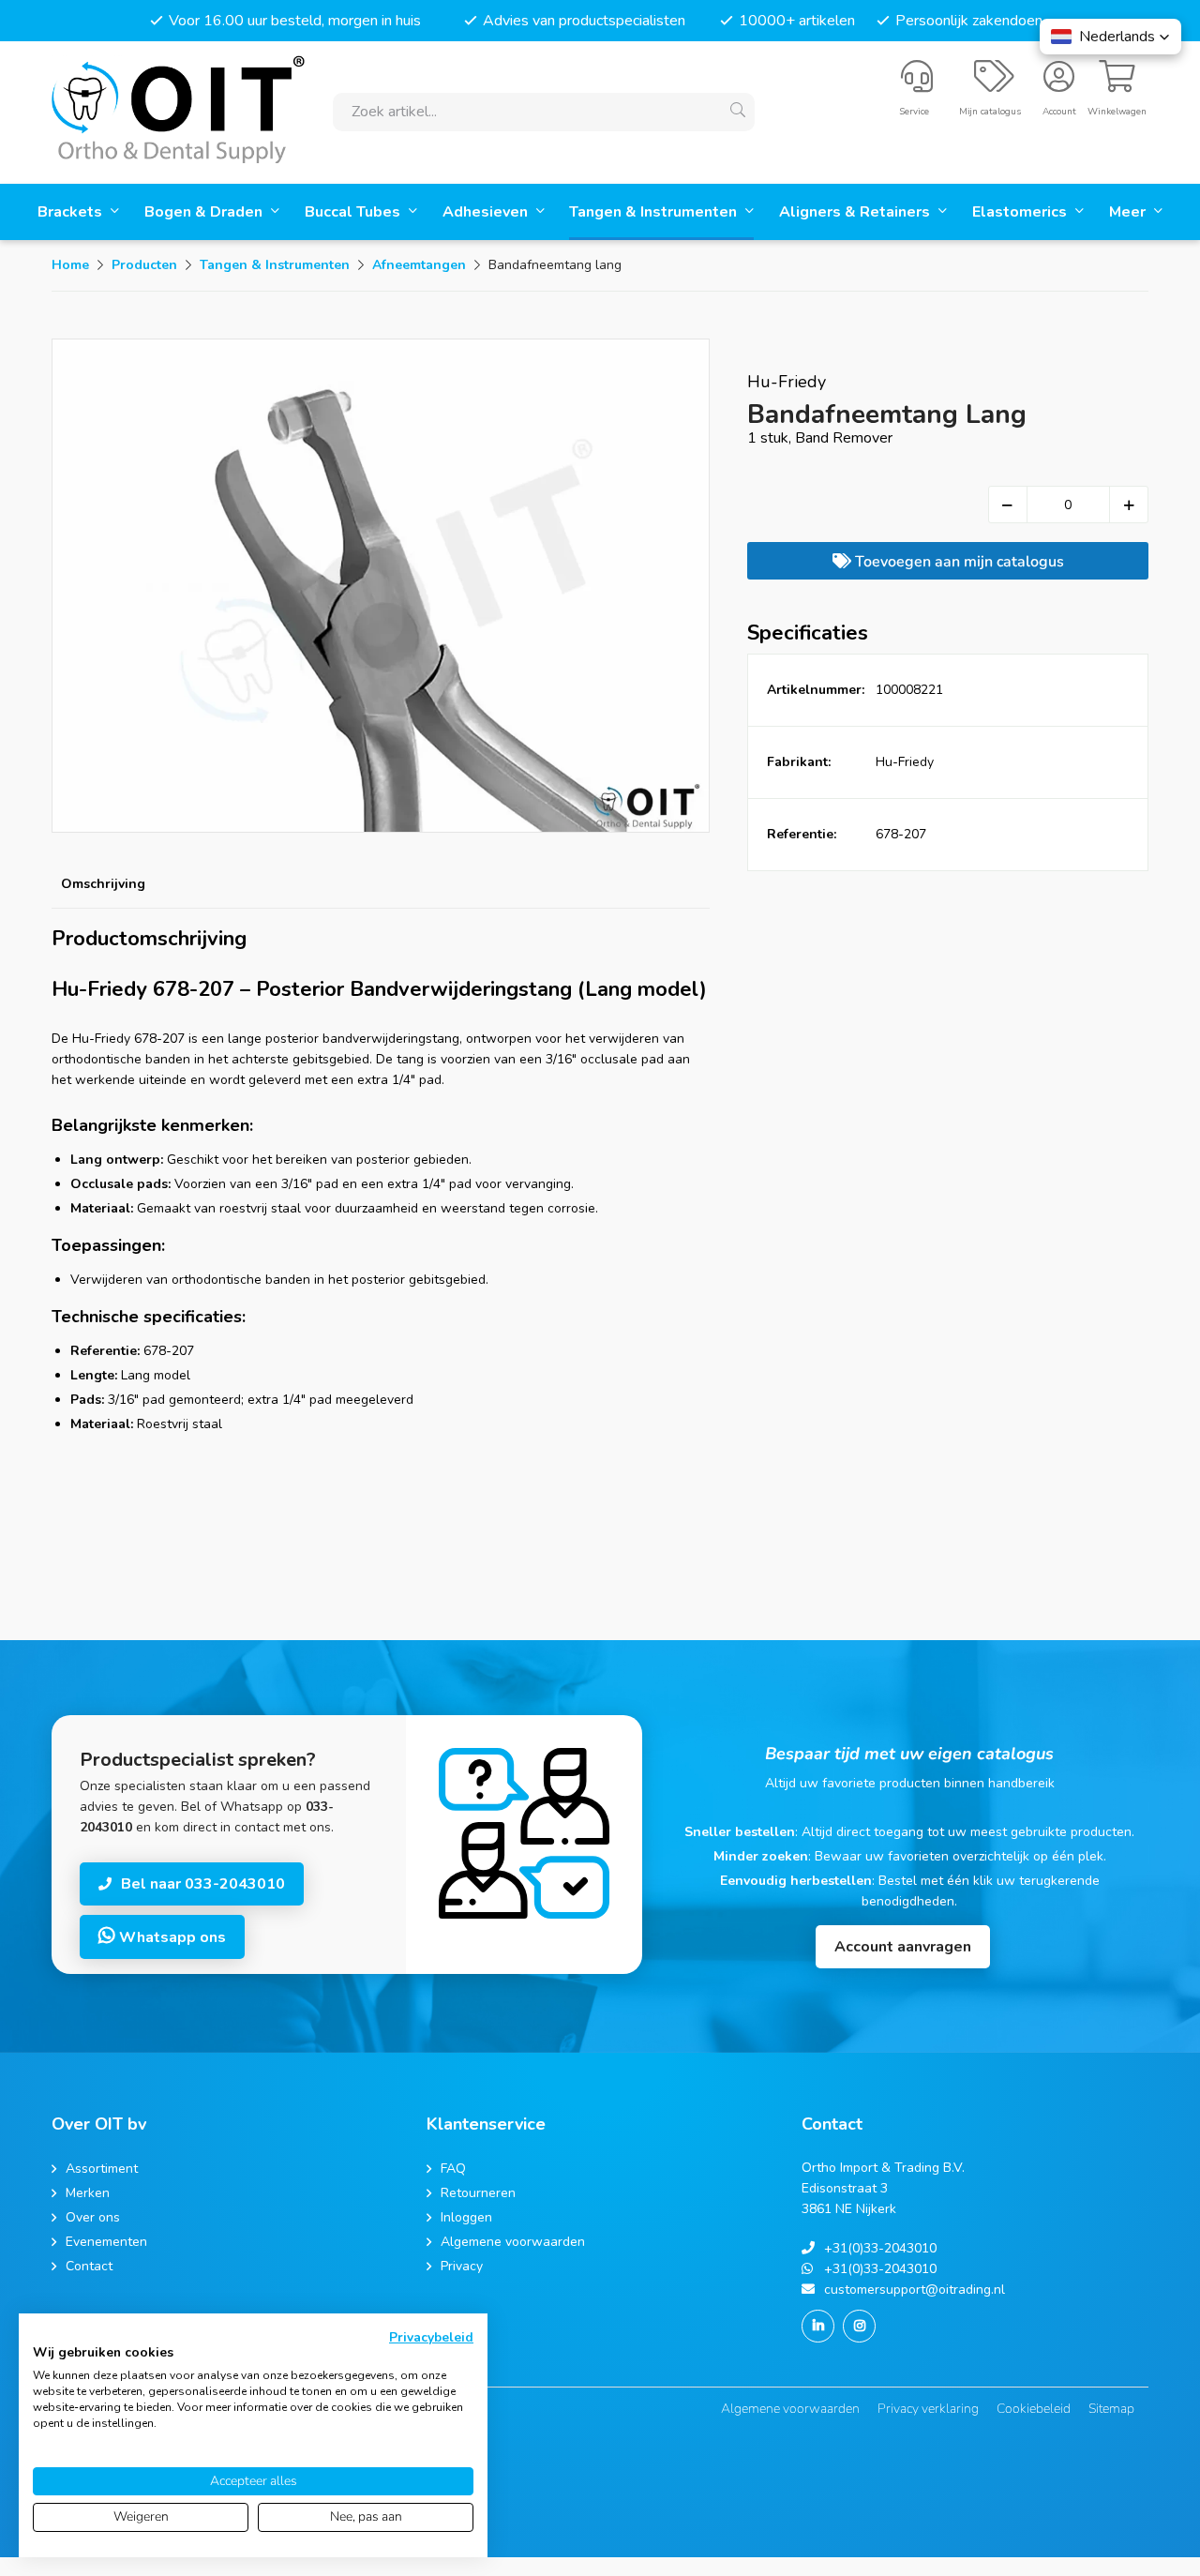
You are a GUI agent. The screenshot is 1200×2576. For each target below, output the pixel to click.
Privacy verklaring (928, 2409)
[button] (1110, 37)
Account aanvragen (903, 1947)
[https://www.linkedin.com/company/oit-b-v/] (818, 2326)
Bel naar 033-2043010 (203, 1884)
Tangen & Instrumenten (655, 212)
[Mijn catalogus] (994, 84)
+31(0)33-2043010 (880, 2248)
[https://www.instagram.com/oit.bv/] (859, 2326)
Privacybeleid (431, 2337)
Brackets (72, 212)
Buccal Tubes (354, 212)
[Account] (1059, 84)
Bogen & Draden (205, 212)
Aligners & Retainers (856, 212)
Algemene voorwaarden (790, 2409)
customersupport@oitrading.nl (915, 2290)
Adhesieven (487, 212)
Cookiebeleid (1034, 2409)
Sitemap (1111, 2409)
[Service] (917, 84)
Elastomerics (1021, 212)
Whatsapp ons (171, 1937)
